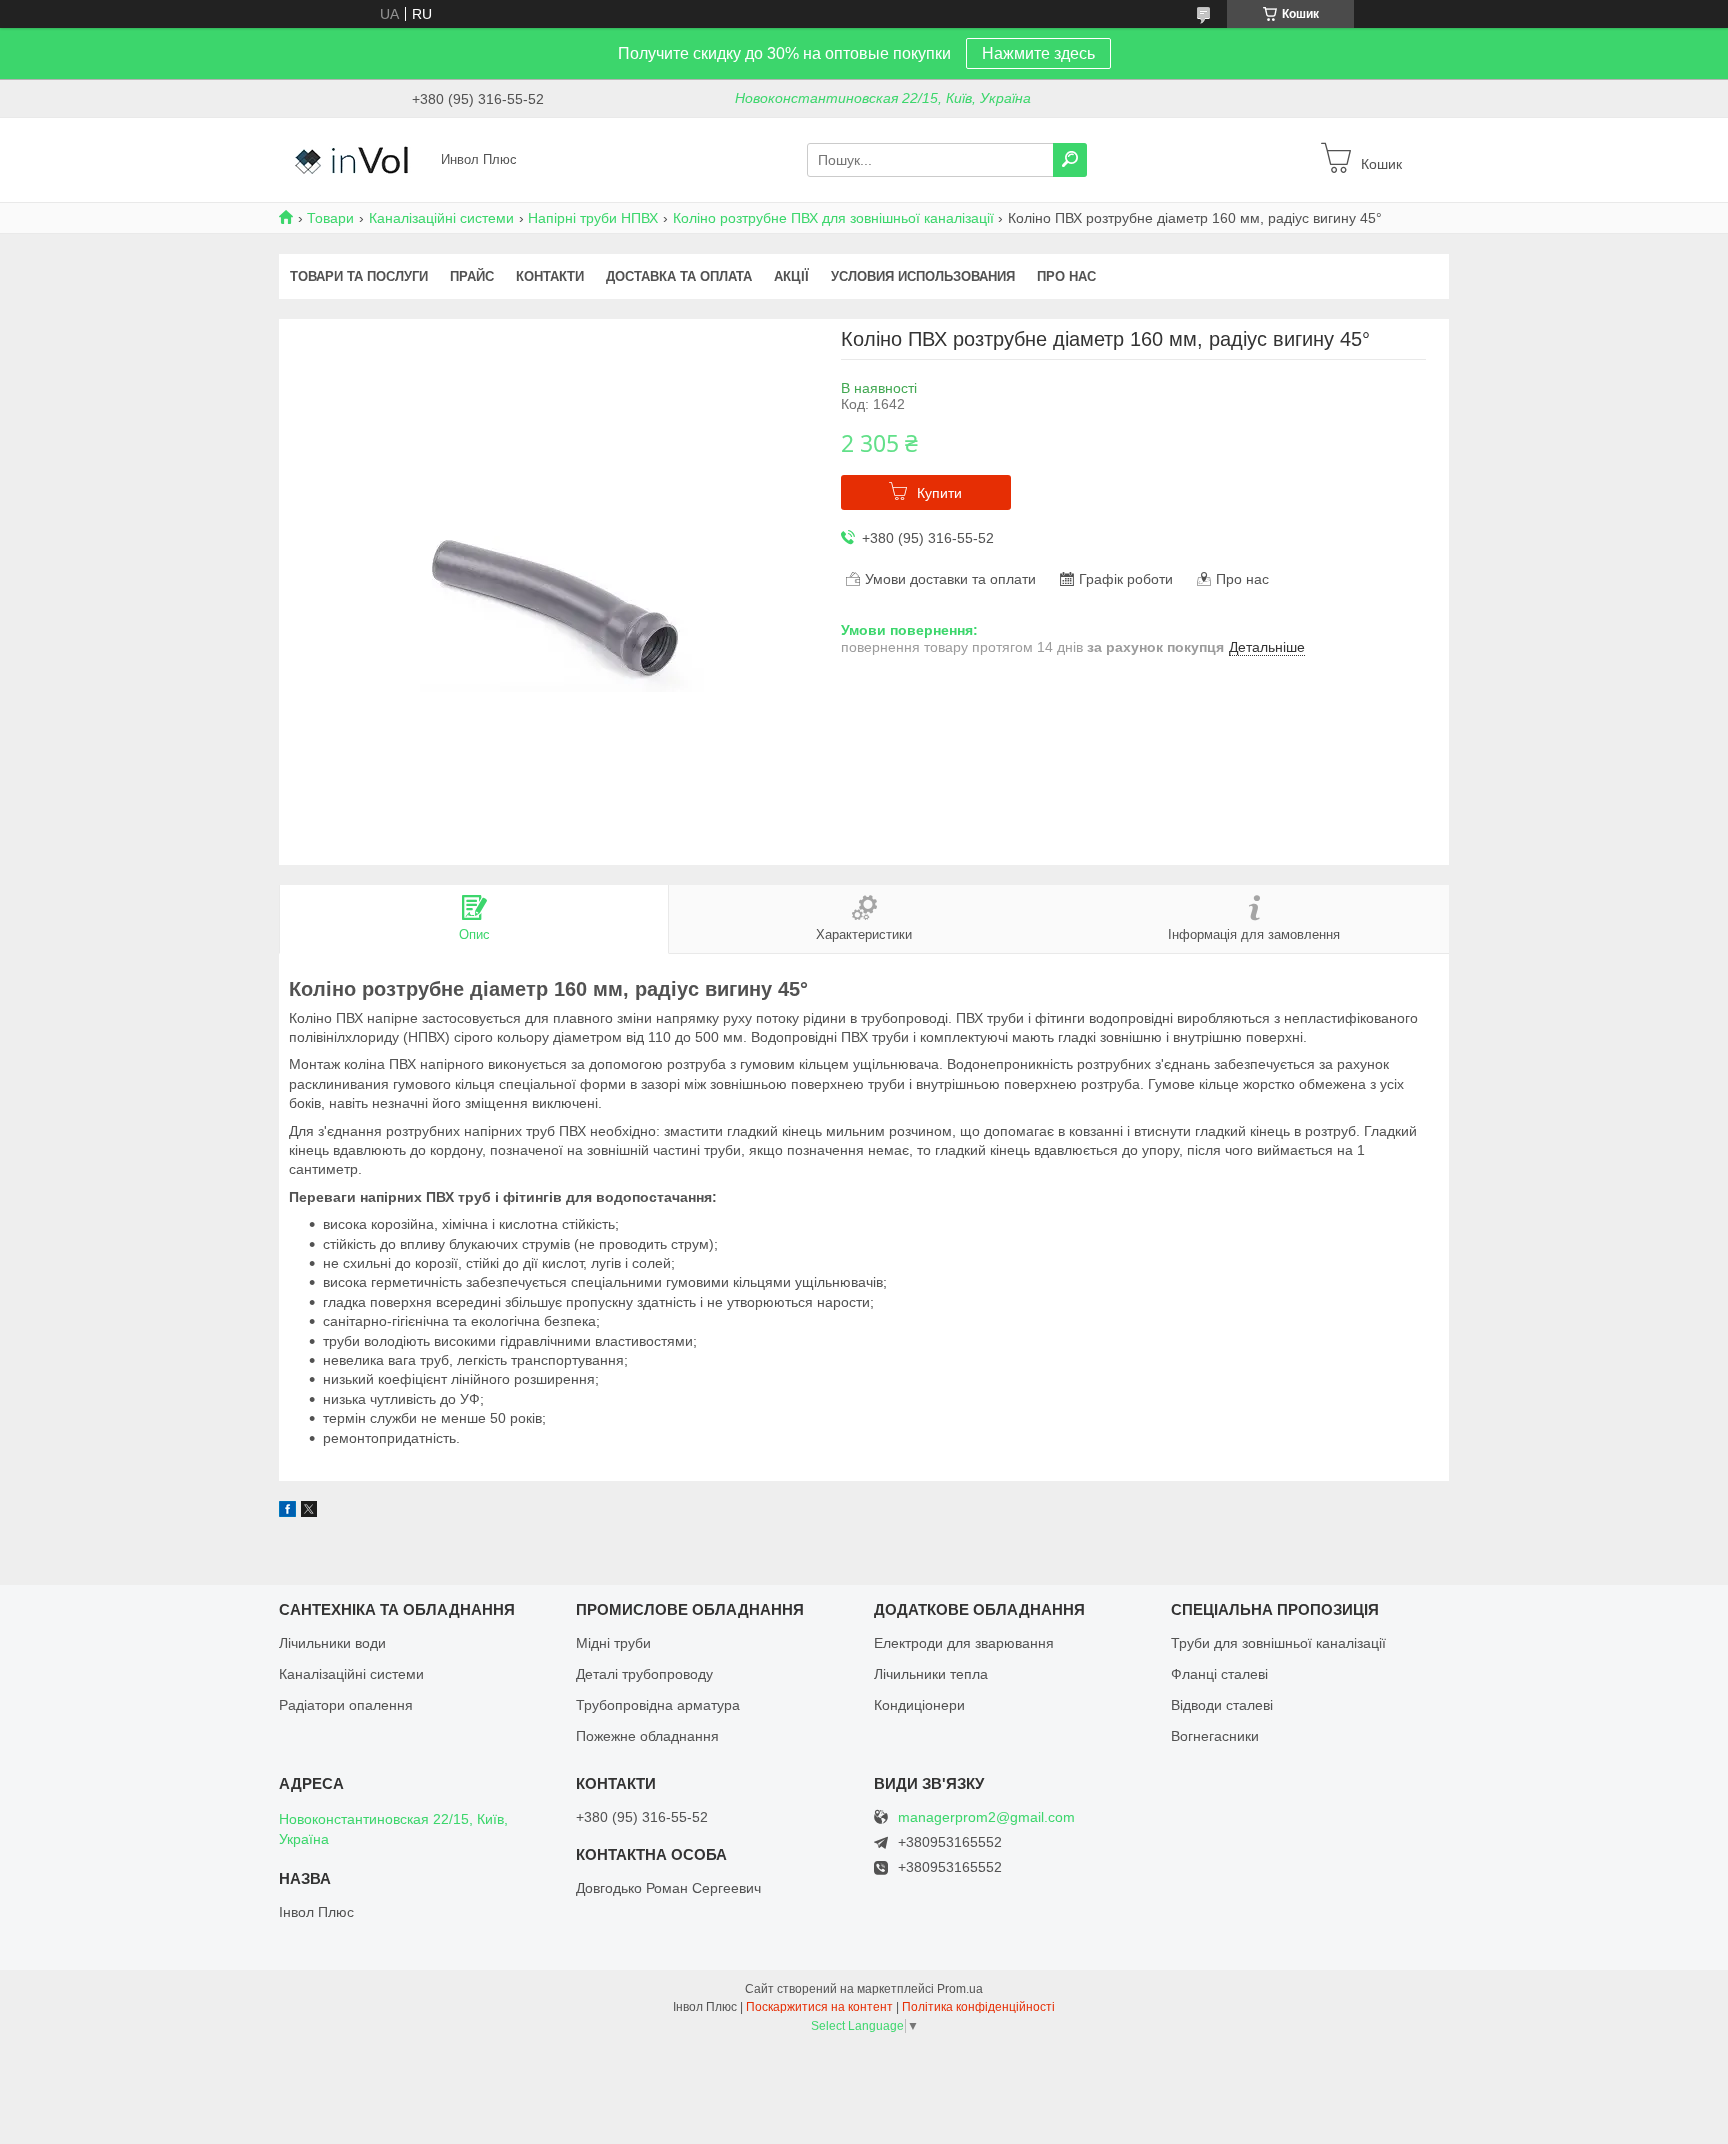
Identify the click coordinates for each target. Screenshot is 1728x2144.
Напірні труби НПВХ (593, 218)
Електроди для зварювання (964, 1643)
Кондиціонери (919, 1705)
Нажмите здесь (1038, 53)
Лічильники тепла (931, 1674)
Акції (791, 276)
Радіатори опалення (346, 1705)
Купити (939, 493)
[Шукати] (1070, 160)
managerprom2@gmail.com (986, 1817)
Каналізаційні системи (441, 218)
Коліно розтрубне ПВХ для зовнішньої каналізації (833, 218)
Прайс (472, 276)
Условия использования (923, 276)
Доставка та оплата (679, 276)
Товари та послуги (359, 276)
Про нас (1066, 276)
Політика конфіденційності (978, 2007)
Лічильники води (332, 1643)
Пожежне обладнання (647, 1736)
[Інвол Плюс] (354, 159)
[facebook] (287, 1512)
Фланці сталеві (1219, 1674)
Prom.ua (960, 1989)
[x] (309, 1512)
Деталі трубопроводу (644, 1674)
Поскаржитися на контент (819, 2007)
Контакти (550, 276)
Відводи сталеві (1222, 1705)
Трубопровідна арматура (658, 1705)
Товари (330, 218)
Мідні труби (613, 1643)
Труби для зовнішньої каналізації (1278, 1643)
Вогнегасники (1215, 1736)
